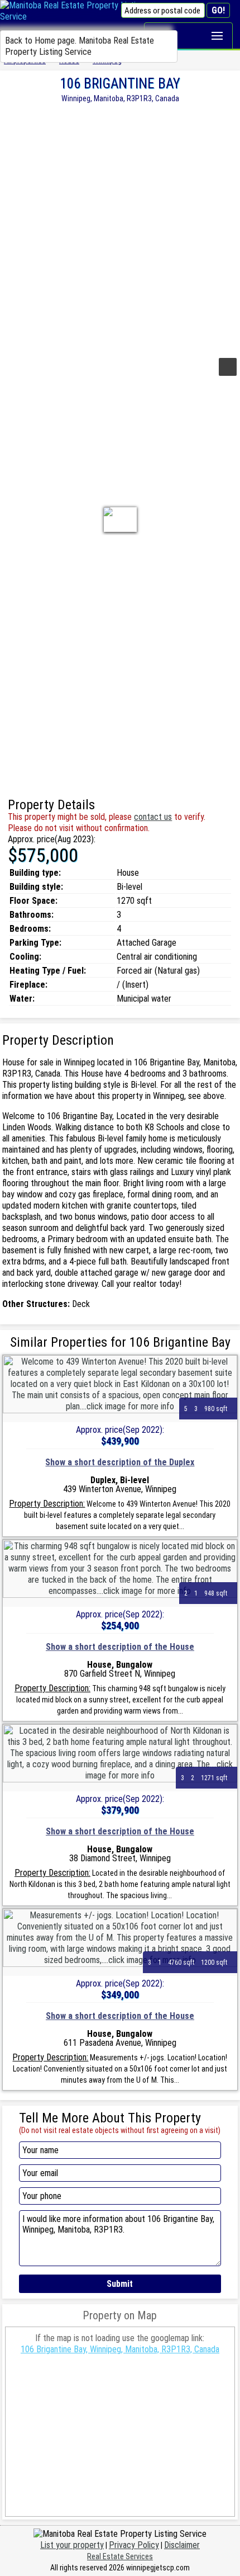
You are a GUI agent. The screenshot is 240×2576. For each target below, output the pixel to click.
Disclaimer (182, 2545)
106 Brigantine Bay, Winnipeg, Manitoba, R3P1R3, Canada (120, 2349)
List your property (72, 2545)
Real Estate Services (120, 2556)
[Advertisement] (120, 229)
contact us (153, 817)
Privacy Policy (134, 2545)
